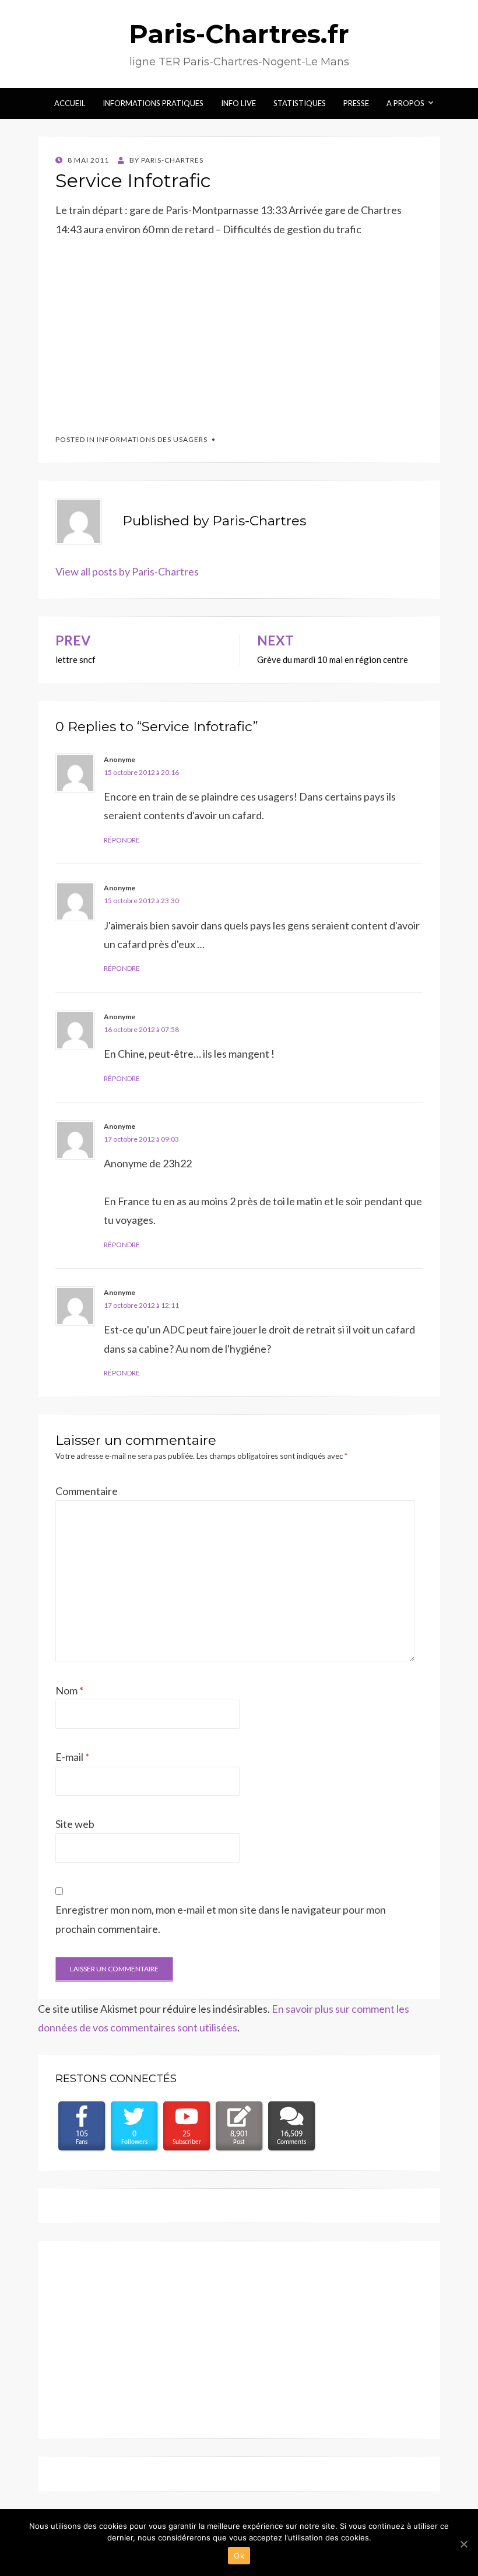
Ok (239, 2556)
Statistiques (300, 103)
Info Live (238, 103)
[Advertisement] (143, 330)
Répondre (122, 840)
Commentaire (87, 1491)
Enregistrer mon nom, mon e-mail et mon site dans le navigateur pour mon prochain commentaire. (221, 1919)
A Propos (405, 103)
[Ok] (463, 2544)
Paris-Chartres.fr (239, 34)
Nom (69, 1690)
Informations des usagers (152, 439)
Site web (75, 1824)
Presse (356, 103)
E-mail (72, 1757)
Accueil (70, 103)
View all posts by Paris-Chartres (127, 571)
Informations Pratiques (153, 103)
